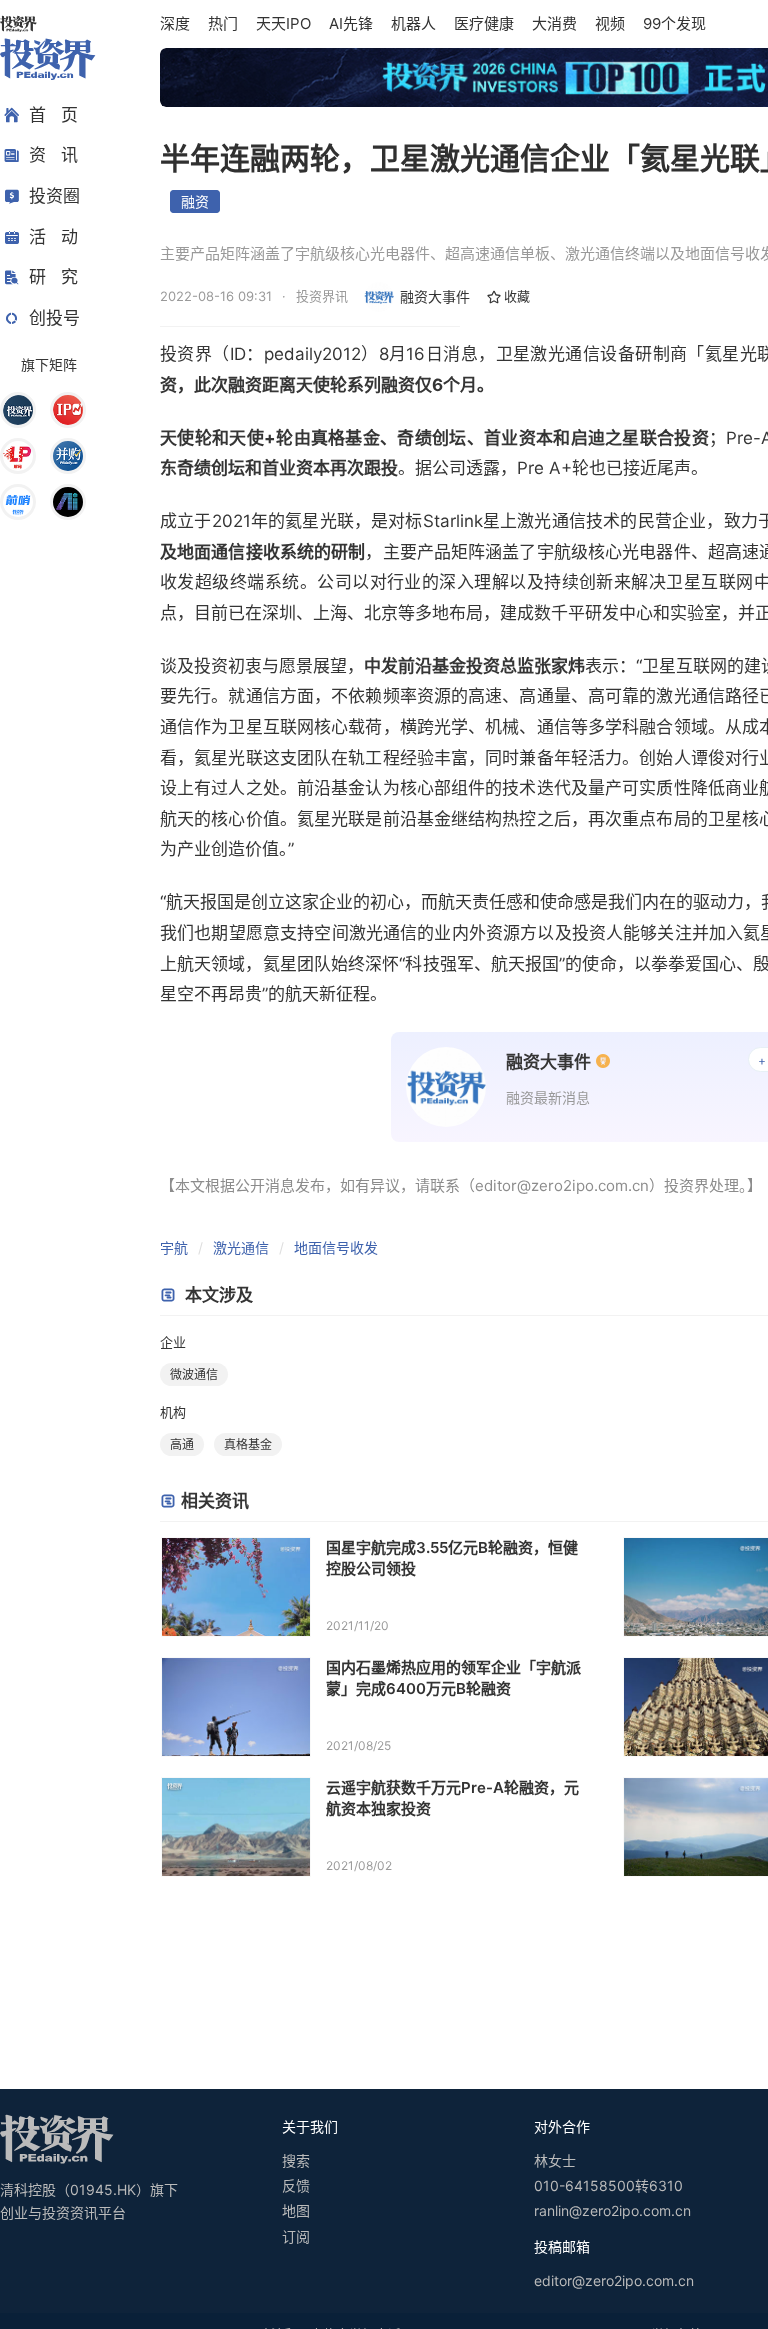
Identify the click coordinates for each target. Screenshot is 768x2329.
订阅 (296, 2236)
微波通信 (194, 1374)
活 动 (53, 237)
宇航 (174, 1247)
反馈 (296, 2185)
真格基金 (248, 1444)
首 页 (53, 115)
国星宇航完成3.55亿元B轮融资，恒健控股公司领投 (452, 1558)
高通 (182, 1444)
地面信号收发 (336, 1247)
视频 (610, 23)
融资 (195, 201)
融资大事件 (435, 296)
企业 (173, 1342)
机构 (173, 1412)
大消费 (554, 23)
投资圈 (54, 196)
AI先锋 (351, 23)
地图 (296, 2210)
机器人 (413, 23)
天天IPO (283, 23)
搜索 (296, 2160)
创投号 (54, 318)
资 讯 (53, 155)
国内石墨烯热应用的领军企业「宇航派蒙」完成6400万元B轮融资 (453, 1678)
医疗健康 (484, 23)
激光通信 (241, 1247)
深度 (175, 23)
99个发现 (674, 23)
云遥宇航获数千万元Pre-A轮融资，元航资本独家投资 (452, 1798)
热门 (223, 23)
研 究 (53, 277)
